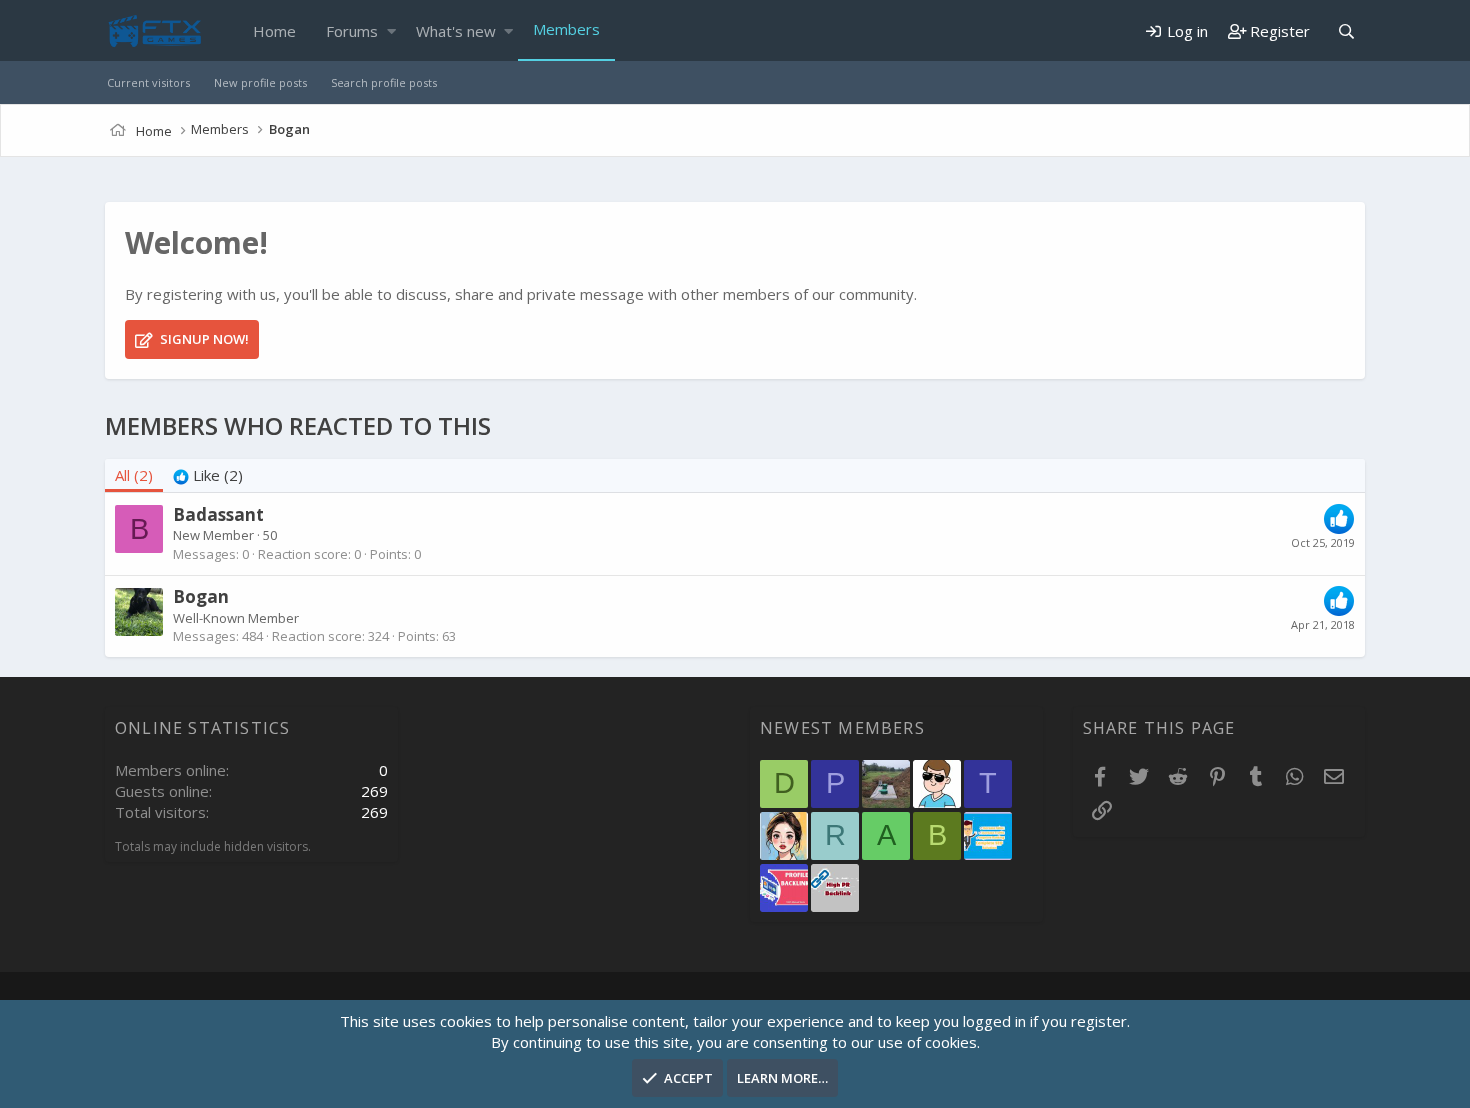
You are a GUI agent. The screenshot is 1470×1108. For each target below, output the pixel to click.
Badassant (218, 514)
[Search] (1346, 31)
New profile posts (260, 82)
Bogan (201, 596)
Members (566, 29)
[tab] (208, 475)
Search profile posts (384, 82)
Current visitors (148, 82)
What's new (456, 31)
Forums (352, 31)
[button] (391, 31)
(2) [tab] (134, 475)
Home (274, 31)
